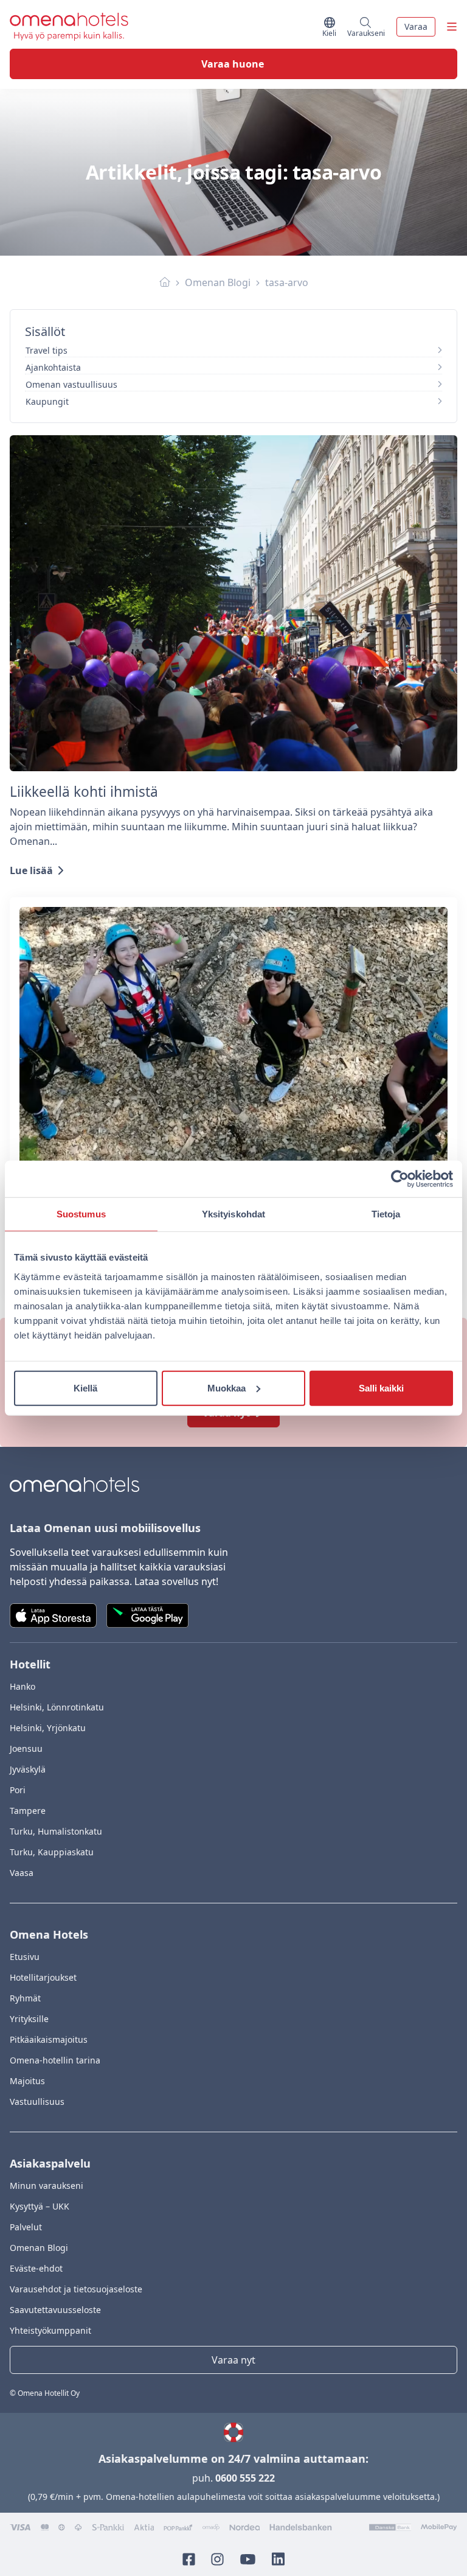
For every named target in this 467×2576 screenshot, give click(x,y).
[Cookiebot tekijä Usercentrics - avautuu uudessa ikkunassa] (400, 1179)
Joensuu (26, 1748)
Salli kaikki (381, 1388)
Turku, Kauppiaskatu (52, 1852)
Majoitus (27, 2081)
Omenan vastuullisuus (71, 384)
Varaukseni (366, 31)
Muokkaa (227, 1388)
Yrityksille (29, 2019)
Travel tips (47, 350)
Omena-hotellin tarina (55, 2060)
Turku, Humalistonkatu (56, 1831)
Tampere (28, 1811)
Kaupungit (47, 401)
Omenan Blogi (218, 282)
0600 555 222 (245, 2478)
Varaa (416, 26)
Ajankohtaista (53, 367)
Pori (18, 1790)
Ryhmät (25, 1998)
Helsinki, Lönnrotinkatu (57, 1707)
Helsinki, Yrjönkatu (48, 1728)
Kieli (330, 31)
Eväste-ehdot (36, 2268)
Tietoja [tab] (386, 1214)
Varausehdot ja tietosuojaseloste (76, 2289)
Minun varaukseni (47, 2186)
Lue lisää (31, 870)
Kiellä (85, 1388)
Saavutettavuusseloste (55, 2310)
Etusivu (25, 1957)
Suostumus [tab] (81, 1214)
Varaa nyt (233, 2360)
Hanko (22, 1686)
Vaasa (22, 1873)
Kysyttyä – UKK (40, 2206)
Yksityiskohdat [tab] (233, 1214)
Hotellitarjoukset (43, 1977)
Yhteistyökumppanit (50, 2330)
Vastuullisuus (37, 2102)
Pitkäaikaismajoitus (49, 2039)
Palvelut (26, 2227)
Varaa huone (233, 64)
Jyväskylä (28, 1769)
